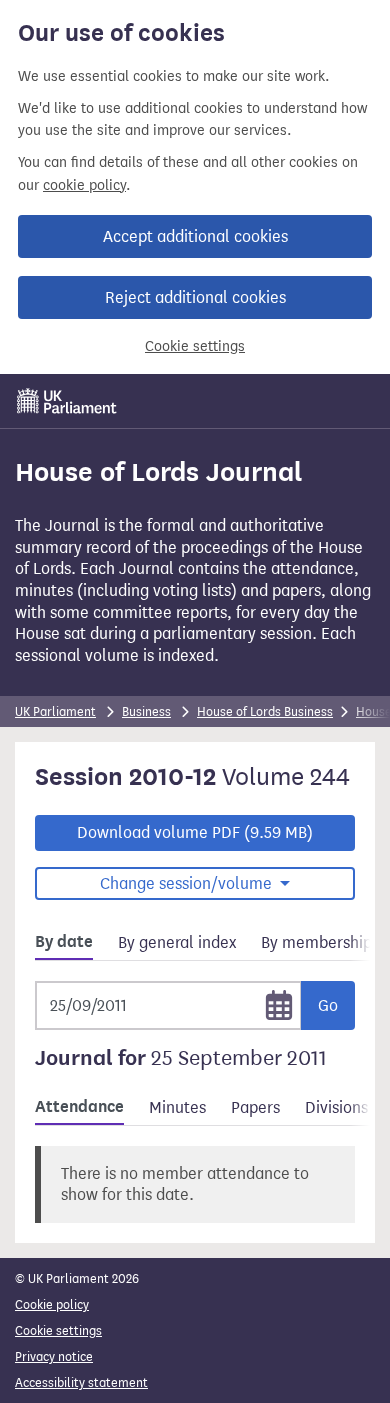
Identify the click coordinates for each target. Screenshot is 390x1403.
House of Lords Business (265, 711)
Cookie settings (195, 346)
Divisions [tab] (336, 1107)
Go (328, 1005)
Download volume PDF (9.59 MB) (195, 832)
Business (146, 711)
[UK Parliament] (67, 401)
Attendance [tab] (79, 1107)
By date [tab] (64, 942)
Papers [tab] (255, 1107)
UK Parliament (55, 711)
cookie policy (84, 185)
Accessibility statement (81, 1382)
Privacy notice (54, 1356)
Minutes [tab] (177, 1107)
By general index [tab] (177, 942)
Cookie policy (52, 1304)
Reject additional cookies (195, 297)
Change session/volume (188, 883)
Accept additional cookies (195, 236)
